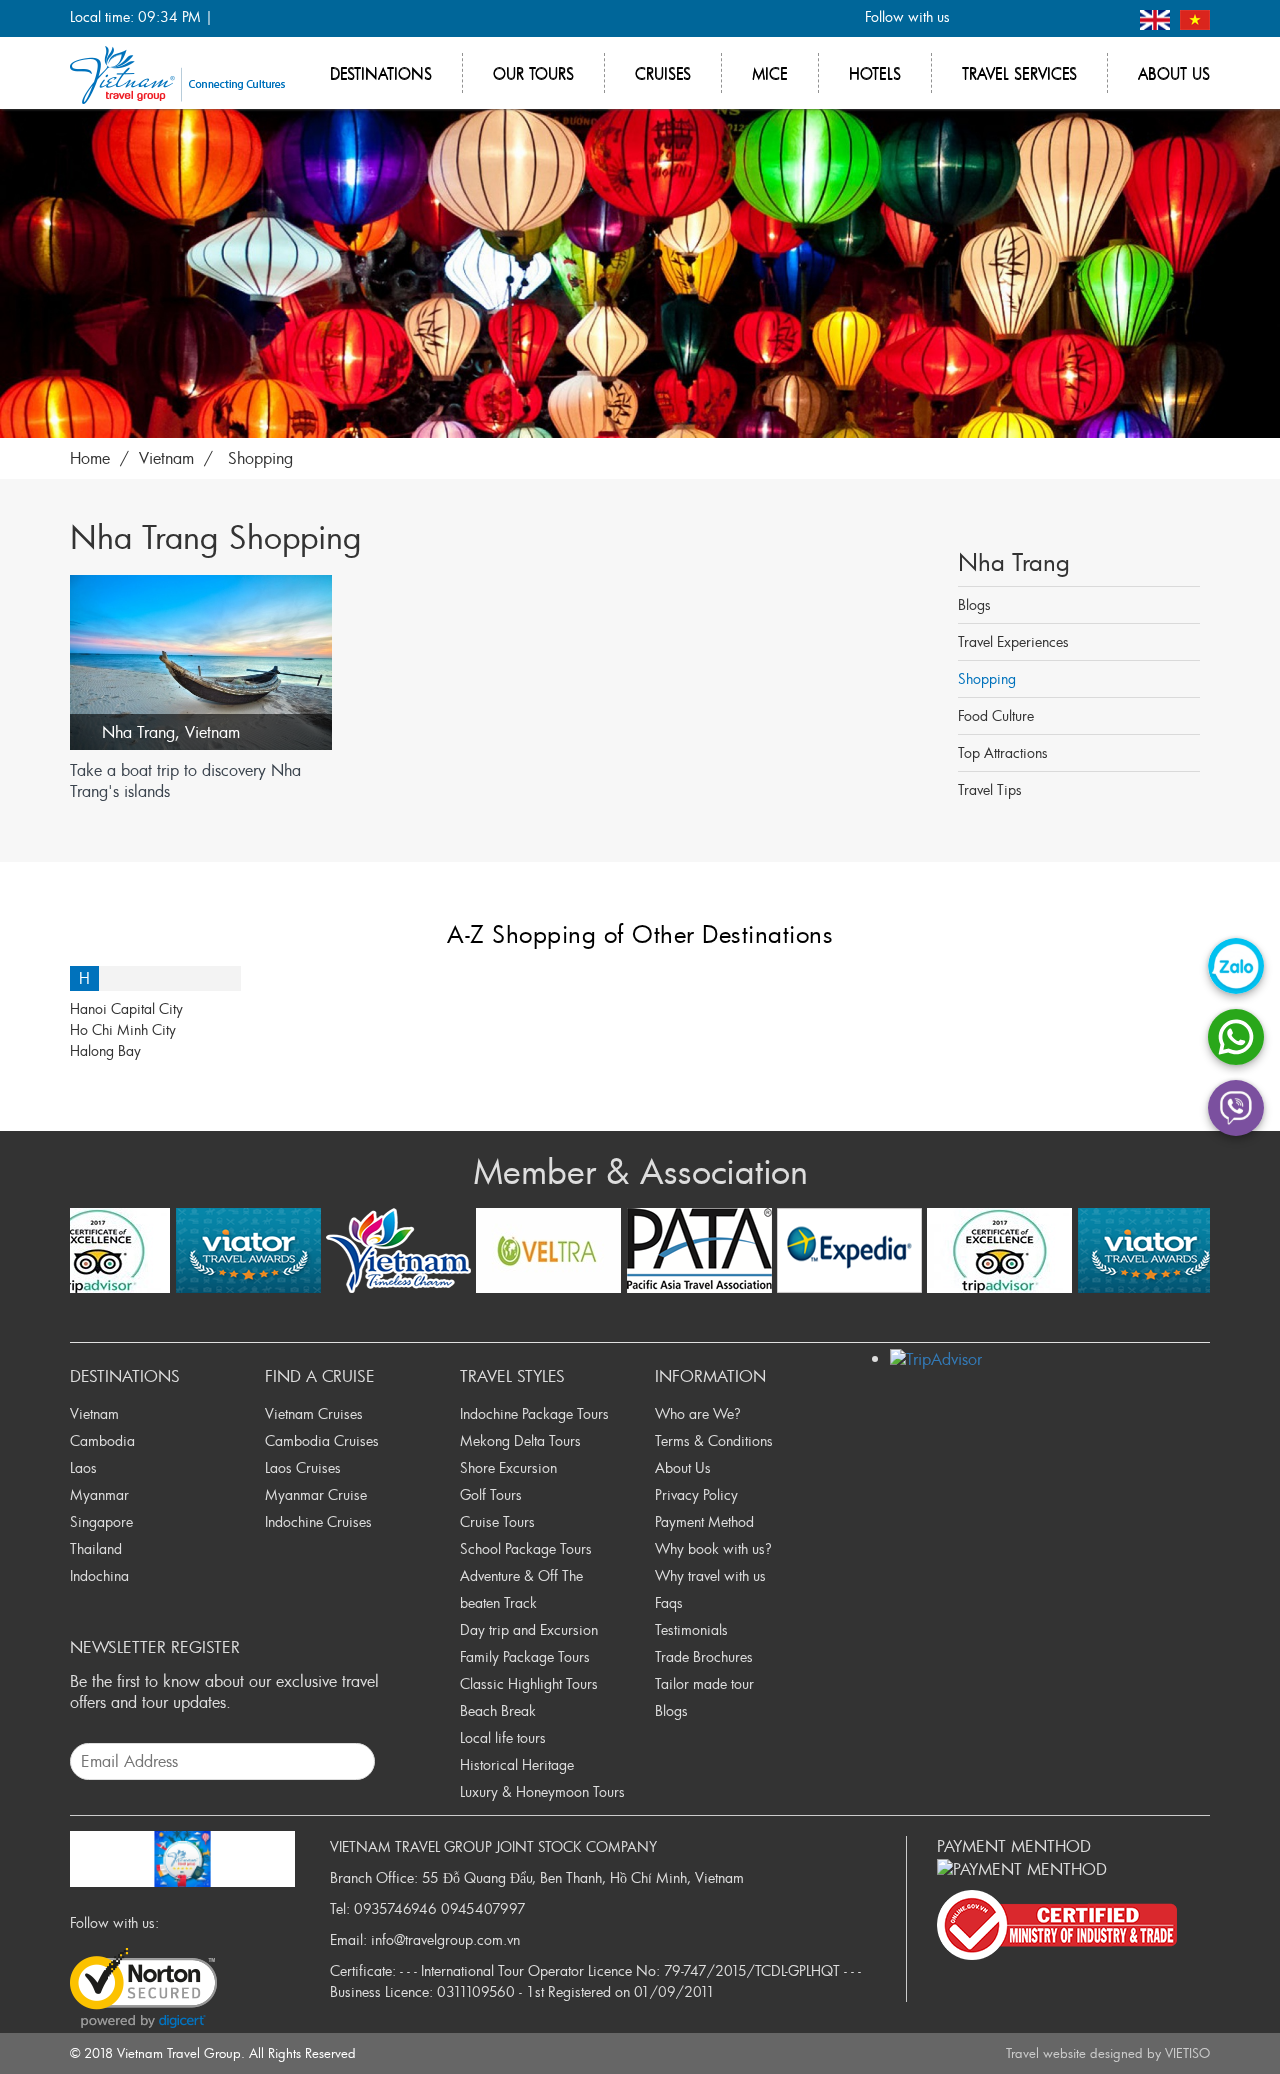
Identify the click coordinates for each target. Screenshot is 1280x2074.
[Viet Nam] (1195, 17)
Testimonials (691, 1629)
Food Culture (996, 715)
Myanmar (99, 1494)
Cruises (663, 73)
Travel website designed (1074, 2053)
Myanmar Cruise (316, 1494)
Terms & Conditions (714, 1440)
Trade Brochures (704, 1656)
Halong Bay (105, 1050)
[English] (1157, 17)
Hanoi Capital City (126, 1008)
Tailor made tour (704, 1683)
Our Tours (533, 73)
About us (1174, 73)
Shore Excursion (508, 1467)
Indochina (99, 1575)
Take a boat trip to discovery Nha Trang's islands (185, 781)
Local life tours (503, 1737)
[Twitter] (1009, 18)
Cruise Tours (497, 1521)
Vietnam (212, 732)
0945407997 (483, 1908)
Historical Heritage (517, 1764)
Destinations (381, 73)
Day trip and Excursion (529, 1629)
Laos (83, 1467)
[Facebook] (976, 18)
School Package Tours (526, 1548)
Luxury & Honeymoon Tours (542, 1791)
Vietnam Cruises (314, 1413)
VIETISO (1187, 2053)
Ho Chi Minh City (123, 1029)
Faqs (669, 1602)
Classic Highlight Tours (529, 1683)
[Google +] (1042, 18)
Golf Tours (491, 1494)
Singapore (101, 1521)
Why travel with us (710, 1575)
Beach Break (498, 1710)
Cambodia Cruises (322, 1440)
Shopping (987, 678)
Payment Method (704, 1521)
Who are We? (698, 1413)
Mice (770, 73)
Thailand (96, 1548)
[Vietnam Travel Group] (177, 73)
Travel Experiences (1013, 641)
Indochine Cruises (318, 1521)
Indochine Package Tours (534, 1413)
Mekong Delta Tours (520, 1440)
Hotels (875, 73)
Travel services (1019, 73)
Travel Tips (990, 789)
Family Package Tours (525, 1656)
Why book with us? (713, 1548)
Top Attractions (1003, 752)
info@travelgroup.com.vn (445, 1939)
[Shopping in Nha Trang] (640, 269)
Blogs (974, 604)
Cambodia (102, 1440)
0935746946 (395, 1908)
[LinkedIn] (1075, 18)
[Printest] (1108, 18)
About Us (683, 1467)
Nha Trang (138, 732)
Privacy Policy (696, 1494)
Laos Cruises (303, 1467)
